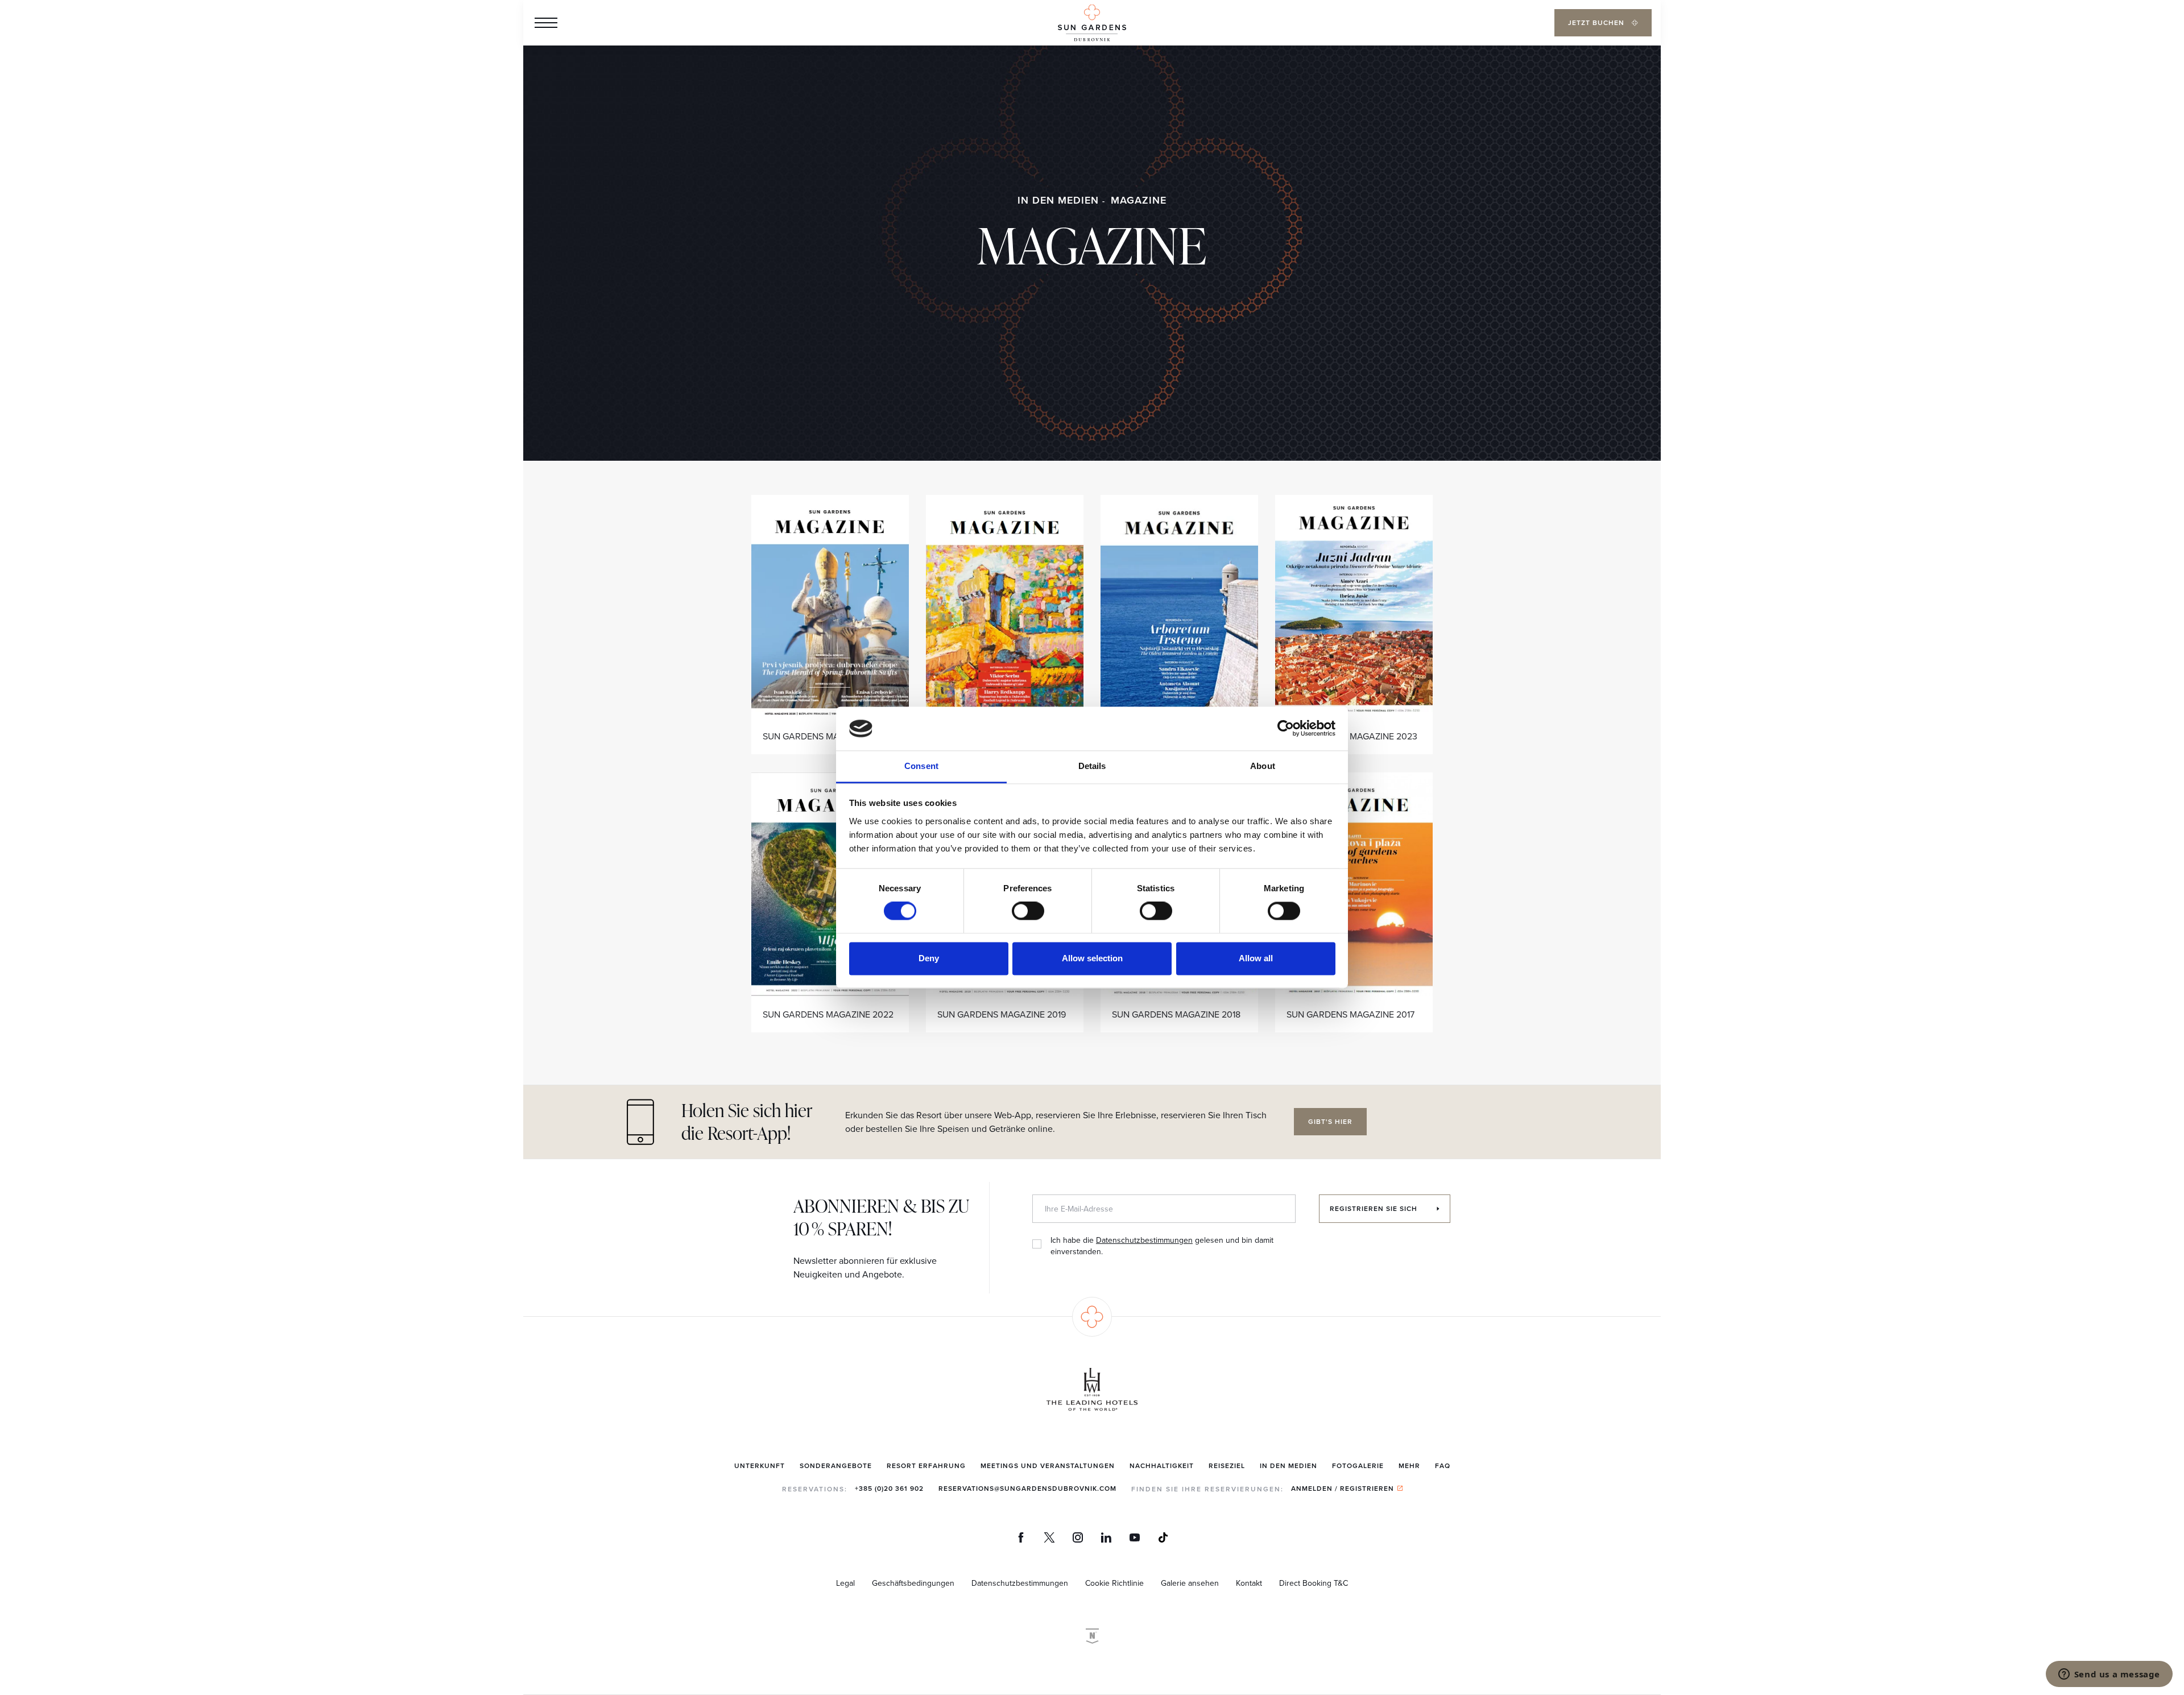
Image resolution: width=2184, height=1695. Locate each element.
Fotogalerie (1358, 1465)
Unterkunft (760, 1465)
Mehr (1409, 1465)
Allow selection (1092, 958)
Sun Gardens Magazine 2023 (1352, 736)
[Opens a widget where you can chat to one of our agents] (2109, 1675)
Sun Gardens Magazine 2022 (828, 1014)
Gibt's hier (1330, 1121)
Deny (929, 958)
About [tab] (1263, 766)
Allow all (1256, 958)
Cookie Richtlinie (1114, 1583)
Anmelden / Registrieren (1343, 1488)
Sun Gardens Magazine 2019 (1002, 1014)
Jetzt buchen (1597, 22)
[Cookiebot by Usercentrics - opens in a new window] (1286, 729)
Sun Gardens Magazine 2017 (1350, 1014)
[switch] (1028, 911)
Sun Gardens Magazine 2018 (1176, 1014)
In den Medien (1058, 200)
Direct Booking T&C (1314, 1583)
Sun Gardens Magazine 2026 (828, 736)
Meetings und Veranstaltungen (1048, 1465)
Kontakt (1249, 1583)
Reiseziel (1227, 1465)
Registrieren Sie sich (1375, 1208)
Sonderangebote (836, 1465)
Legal (845, 1583)
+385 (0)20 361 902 (889, 1488)
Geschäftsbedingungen (913, 1583)
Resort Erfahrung (926, 1465)
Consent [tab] (921, 766)
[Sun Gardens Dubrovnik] (1092, 23)
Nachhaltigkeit (1162, 1465)
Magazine (1139, 200)
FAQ (1443, 1465)
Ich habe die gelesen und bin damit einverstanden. (1162, 1246)
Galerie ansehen (1190, 1583)
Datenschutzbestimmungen (1144, 1240)
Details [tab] (1092, 766)
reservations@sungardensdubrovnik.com (1027, 1488)
